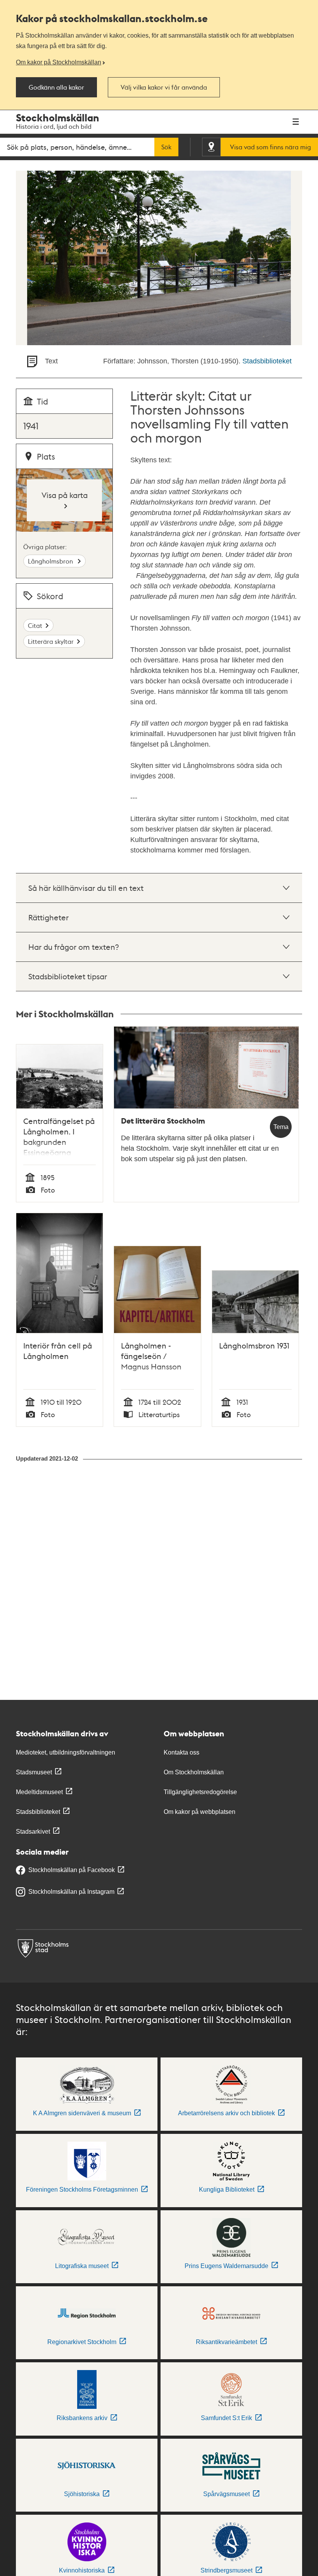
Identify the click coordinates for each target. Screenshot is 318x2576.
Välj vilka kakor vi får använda (164, 87)
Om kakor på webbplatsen (200, 1812)
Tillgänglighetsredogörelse (200, 1792)
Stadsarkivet (33, 1832)
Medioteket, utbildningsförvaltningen (66, 1752)
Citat (35, 625)
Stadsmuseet (34, 1772)
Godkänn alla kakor (56, 87)
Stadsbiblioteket (267, 361)
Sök (166, 147)
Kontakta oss (181, 1752)
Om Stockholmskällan (194, 1772)
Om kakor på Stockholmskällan (59, 62)
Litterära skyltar (51, 641)
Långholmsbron (51, 561)
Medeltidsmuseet (39, 1792)
